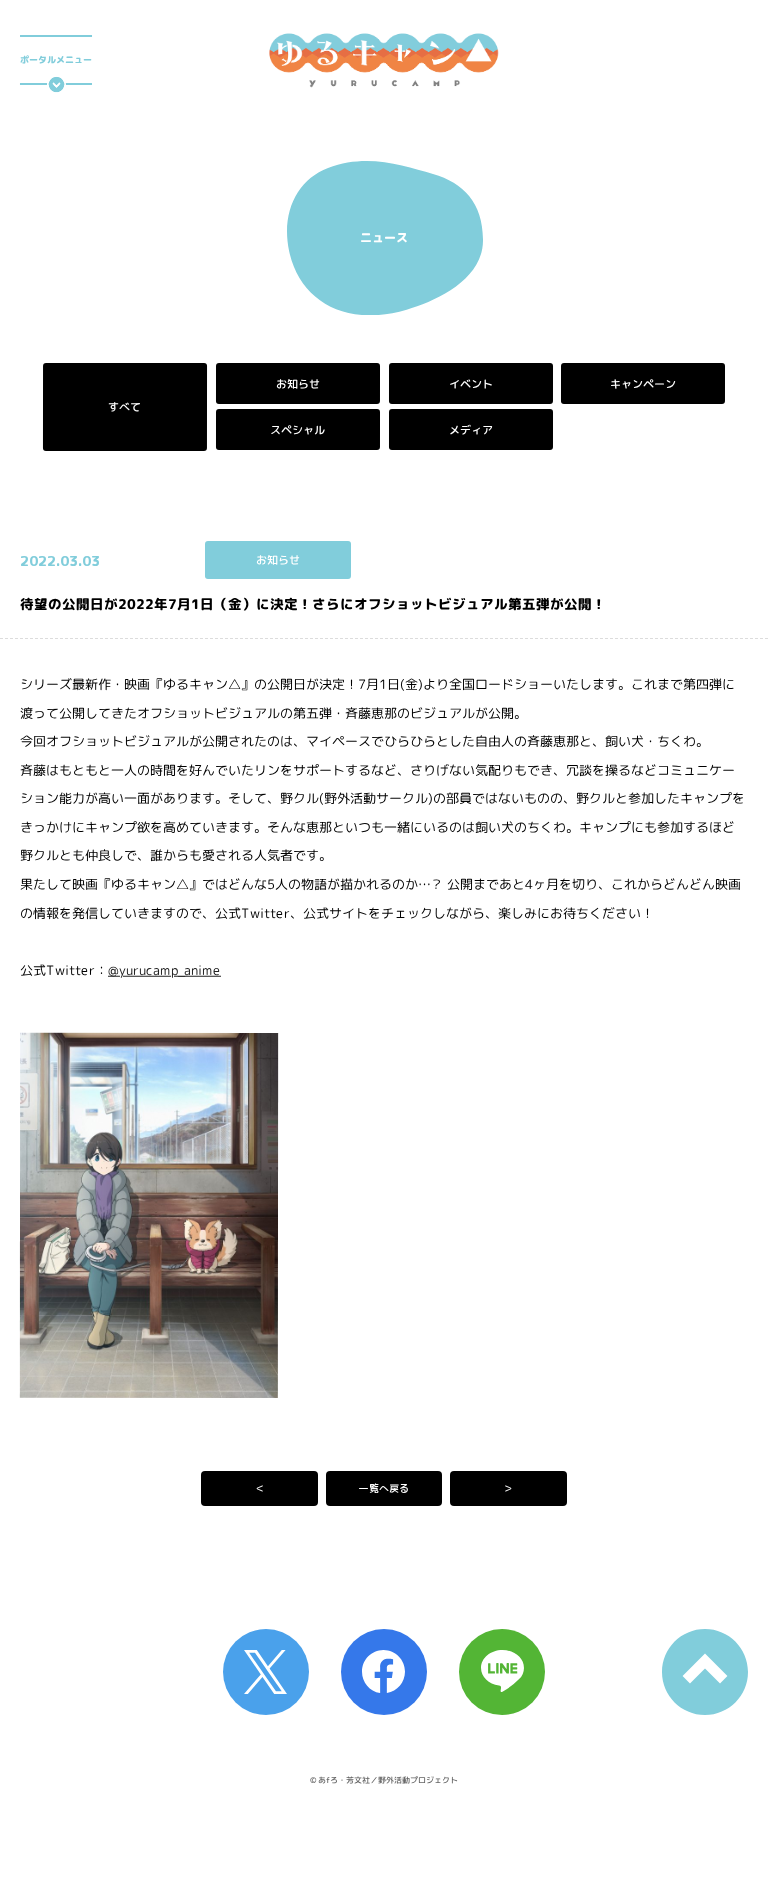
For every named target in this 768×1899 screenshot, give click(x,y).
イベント (470, 384)
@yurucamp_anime (164, 969)
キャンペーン (643, 384)
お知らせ (298, 384)
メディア (470, 430)
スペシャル (297, 430)
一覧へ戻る (384, 1488)
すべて (124, 407)
